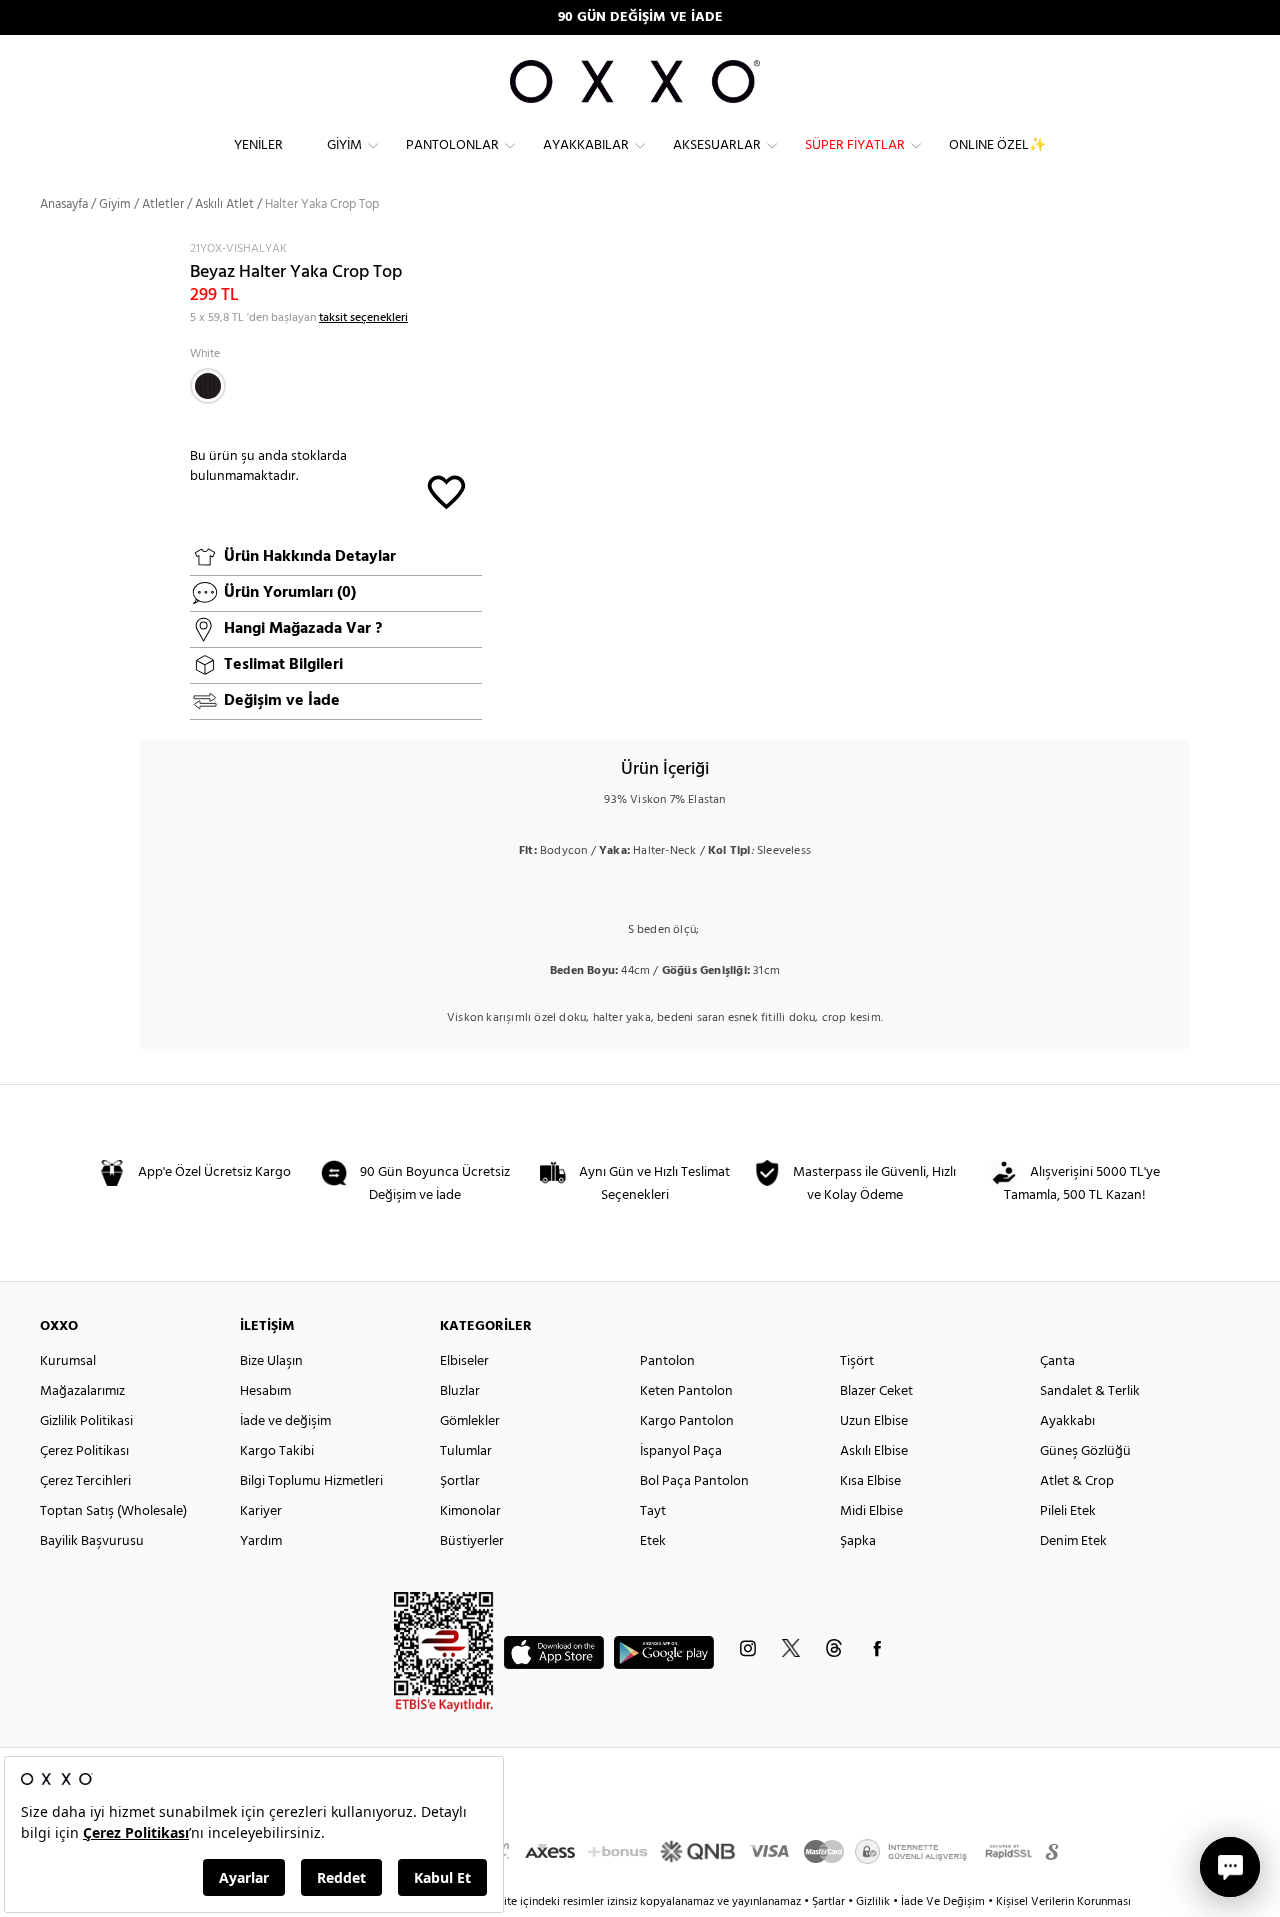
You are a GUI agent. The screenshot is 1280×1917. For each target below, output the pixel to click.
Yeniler (258, 145)
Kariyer (261, 1511)
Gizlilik (874, 1902)
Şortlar (460, 1481)
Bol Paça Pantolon (694, 1481)
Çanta (1057, 1361)
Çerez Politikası (84, 1451)
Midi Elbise (871, 1511)
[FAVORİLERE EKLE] (446, 490)
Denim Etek (1073, 1541)
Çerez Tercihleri (85, 1481)
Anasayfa (64, 204)
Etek (653, 1541)
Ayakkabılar (586, 145)
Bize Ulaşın (271, 1361)
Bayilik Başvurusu (92, 1541)
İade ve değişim (285, 1421)
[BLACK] (208, 386)
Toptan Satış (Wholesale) (113, 1511)
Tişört (857, 1361)
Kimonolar (470, 1511)
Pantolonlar (452, 145)
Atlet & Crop (1077, 1481)
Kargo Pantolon (687, 1421)
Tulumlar (466, 1451)
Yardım (261, 1541)
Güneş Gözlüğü (1085, 1451)
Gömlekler (470, 1421)
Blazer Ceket (876, 1391)
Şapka (858, 1541)
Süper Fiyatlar (855, 145)
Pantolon (667, 1361)
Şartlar (830, 1902)
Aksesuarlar (717, 145)
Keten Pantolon (686, 1391)
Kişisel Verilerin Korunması (1063, 1902)
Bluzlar (460, 1391)
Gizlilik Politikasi (86, 1421)
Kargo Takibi (277, 1451)
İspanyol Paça (681, 1451)
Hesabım (265, 1391)
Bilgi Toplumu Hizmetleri (311, 1481)
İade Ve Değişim (943, 1902)
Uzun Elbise (874, 1421)
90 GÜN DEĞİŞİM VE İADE (640, 17)
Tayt (653, 1511)
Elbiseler (464, 1361)
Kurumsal (68, 1361)
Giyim (344, 145)
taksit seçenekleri (363, 318)
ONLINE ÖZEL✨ (997, 145)
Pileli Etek (1068, 1511)
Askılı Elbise (874, 1451)
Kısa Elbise (870, 1481)
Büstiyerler (472, 1541)
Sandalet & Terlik (1090, 1391)
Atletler (163, 204)
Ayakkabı (1067, 1421)
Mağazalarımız (82, 1391)
